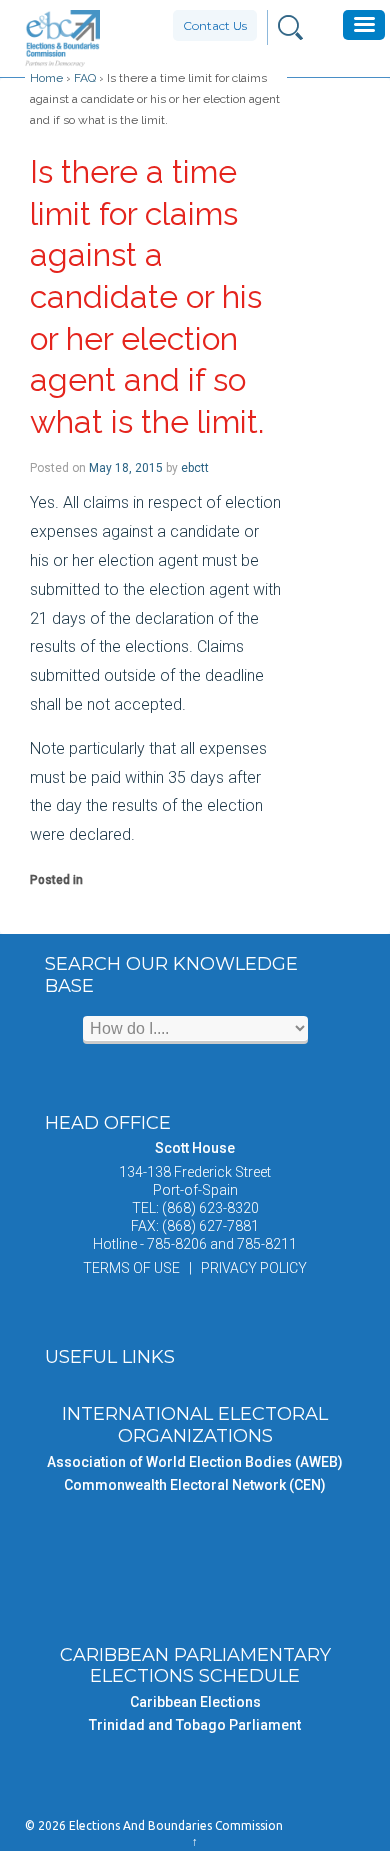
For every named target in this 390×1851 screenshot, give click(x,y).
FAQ (85, 78)
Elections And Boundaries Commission (174, 1825)
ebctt (195, 468)
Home (46, 78)
